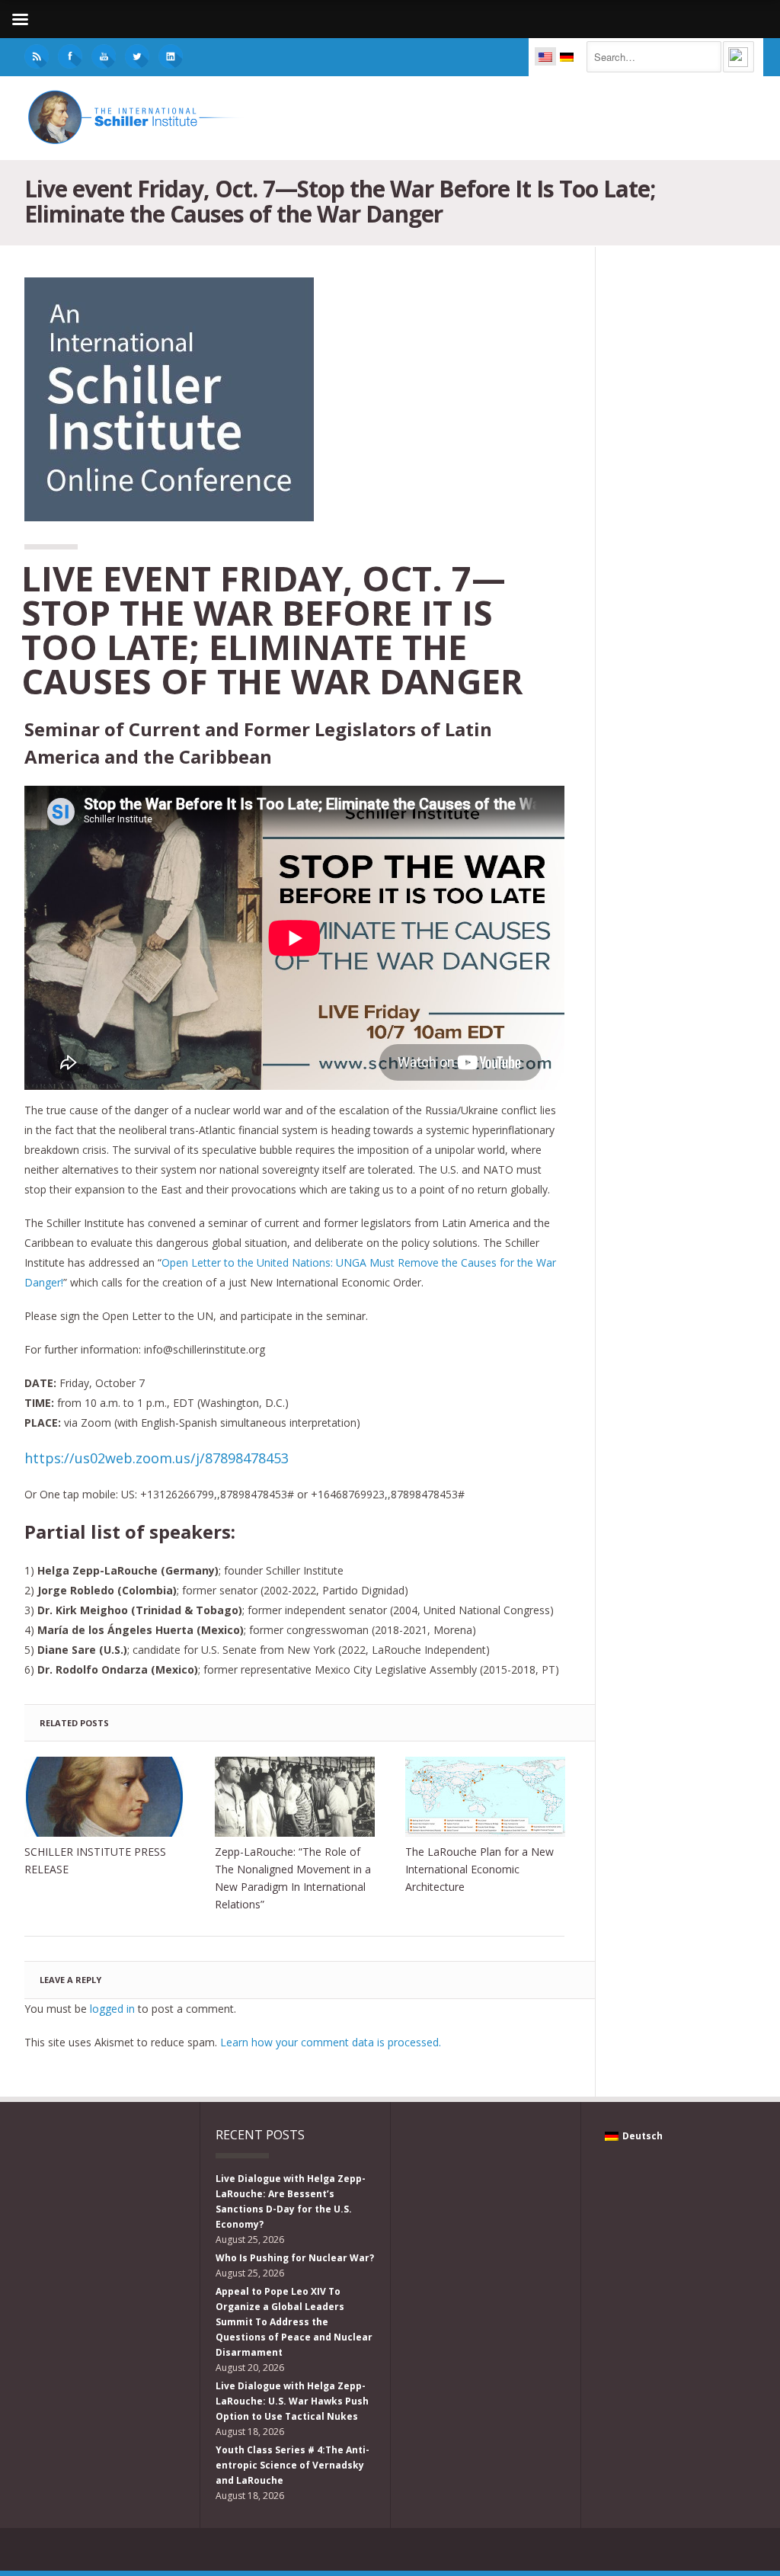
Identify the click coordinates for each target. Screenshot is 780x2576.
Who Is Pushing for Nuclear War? (295, 2258)
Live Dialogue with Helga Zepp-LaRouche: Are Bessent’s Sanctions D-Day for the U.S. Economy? (291, 2201)
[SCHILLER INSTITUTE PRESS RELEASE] (104, 1797)
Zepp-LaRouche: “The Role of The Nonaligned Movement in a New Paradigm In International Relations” (293, 1878)
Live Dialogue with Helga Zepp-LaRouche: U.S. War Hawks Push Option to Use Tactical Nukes (292, 2401)
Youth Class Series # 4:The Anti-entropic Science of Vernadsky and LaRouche (292, 2465)
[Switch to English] (545, 56)
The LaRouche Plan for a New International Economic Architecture (480, 1869)
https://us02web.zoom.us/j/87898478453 (157, 1458)
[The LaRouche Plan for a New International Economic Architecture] (485, 1797)
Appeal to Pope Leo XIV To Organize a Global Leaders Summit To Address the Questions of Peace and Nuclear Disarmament (294, 2322)
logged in (112, 2009)
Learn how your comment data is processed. (331, 2042)
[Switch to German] (567, 56)
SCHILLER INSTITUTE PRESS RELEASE (95, 1860)
